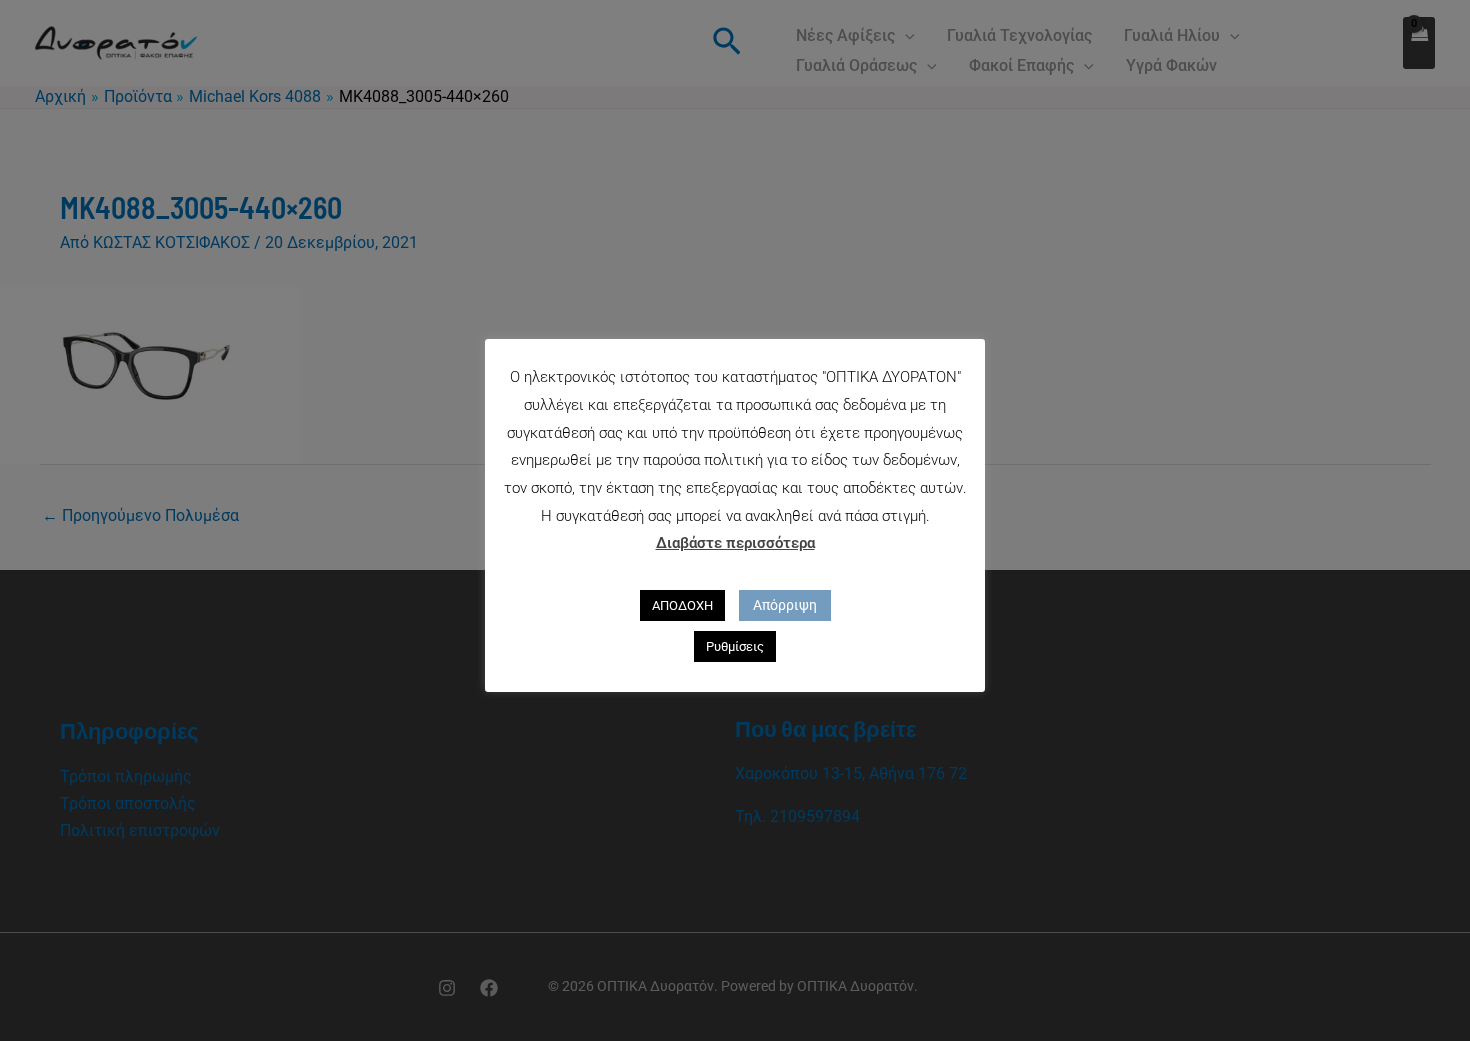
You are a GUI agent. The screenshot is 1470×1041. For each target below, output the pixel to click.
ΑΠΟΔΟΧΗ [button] (682, 605)
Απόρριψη (785, 605)
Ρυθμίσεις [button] (735, 646)
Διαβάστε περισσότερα (735, 543)
